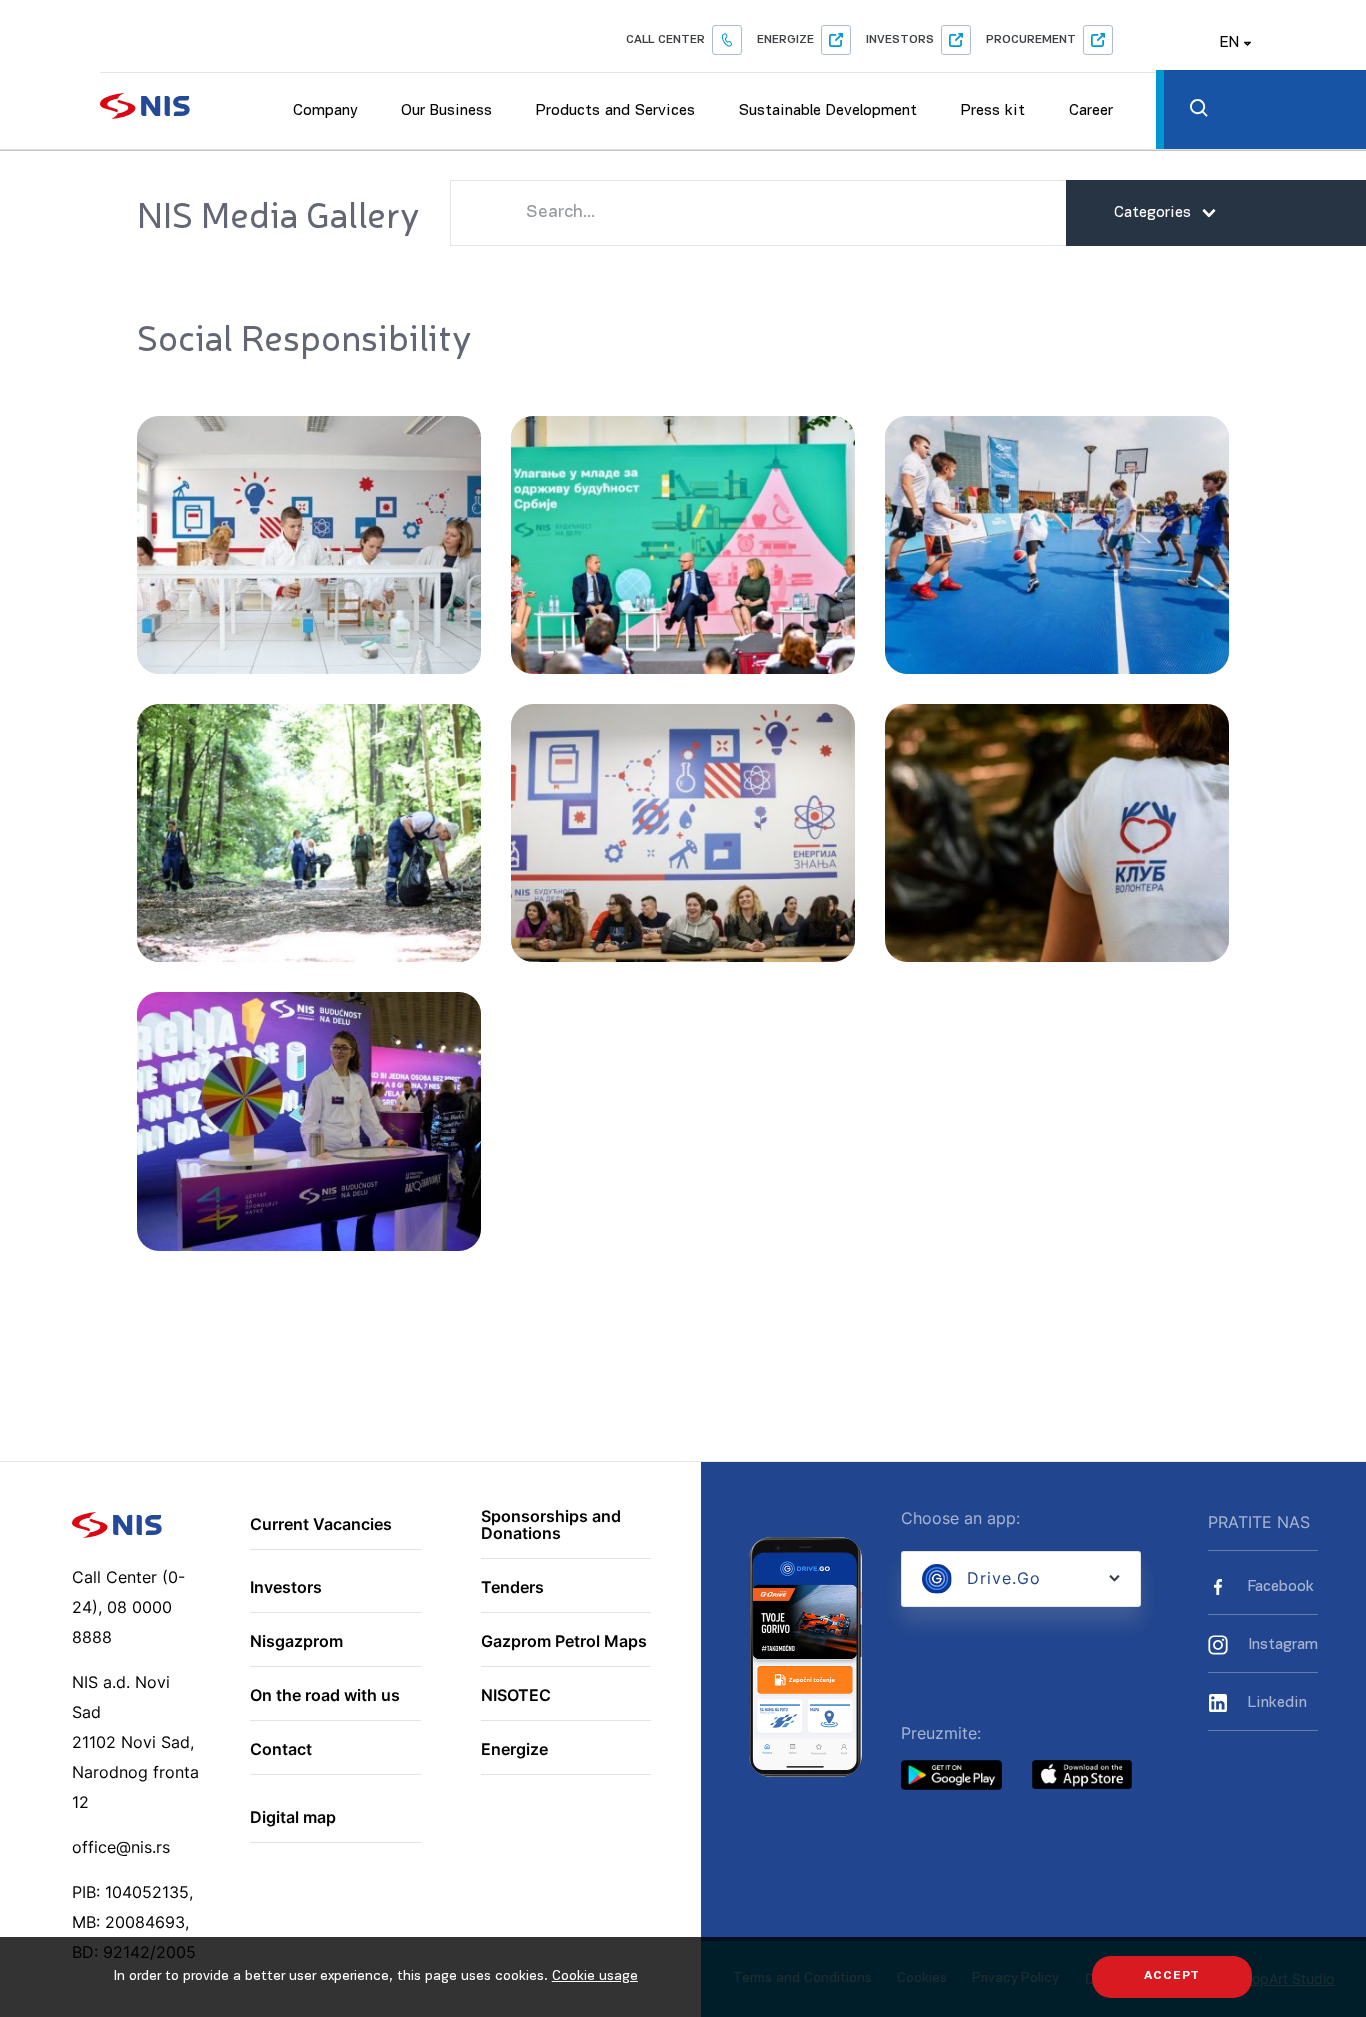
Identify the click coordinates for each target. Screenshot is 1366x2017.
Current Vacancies (321, 1525)
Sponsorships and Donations (551, 1525)
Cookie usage (595, 1976)
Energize (785, 40)
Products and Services (615, 111)
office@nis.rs (121, 1847)
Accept (1172, 1976)
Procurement (1031, 40)
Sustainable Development (828, 111)
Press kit (993, 111)
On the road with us (325, 1696)
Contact (281, 1750)
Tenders (512, 1588)
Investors (900, 40)
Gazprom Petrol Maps (564, 1642)
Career (1091, 111)
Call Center (665, 40)
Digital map (293, 1818)
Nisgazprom (296, 1642)
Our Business (446, 111)
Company (325, 111)
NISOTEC (516, 1696)
